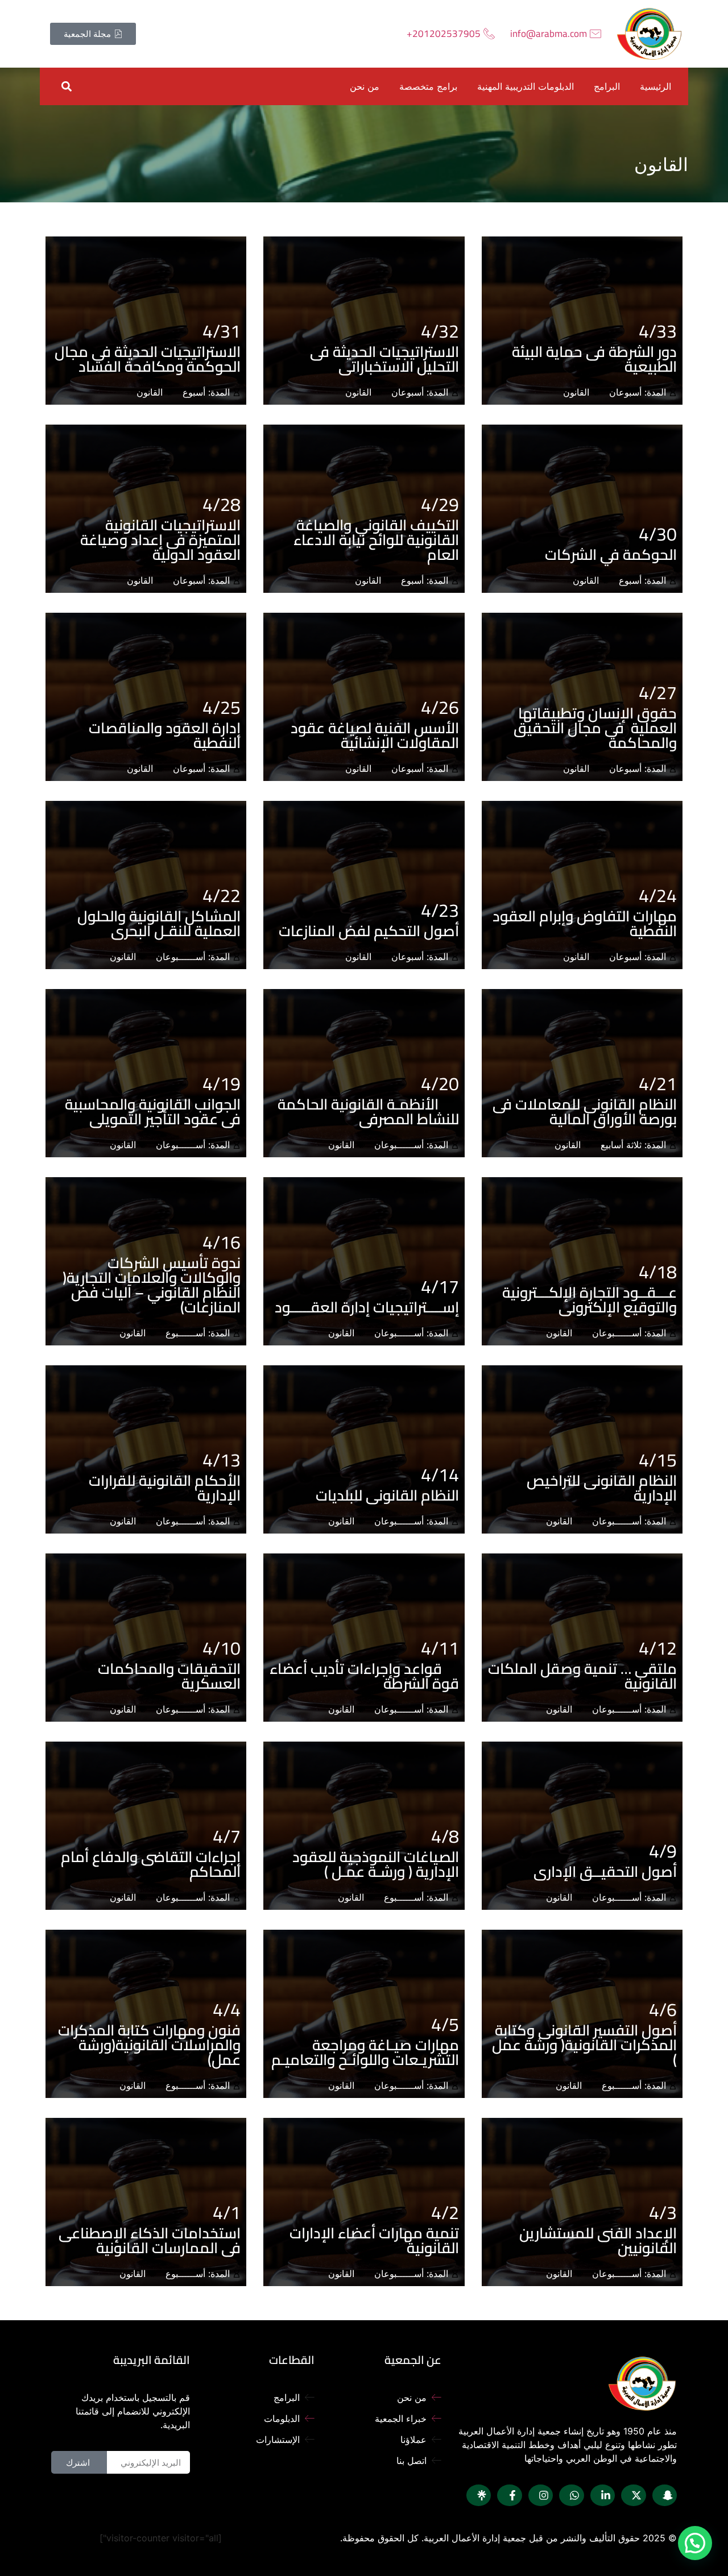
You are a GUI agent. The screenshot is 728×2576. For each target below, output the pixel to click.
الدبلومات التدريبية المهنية (526, 86)
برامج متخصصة (428, 86)
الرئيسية (655, 86)
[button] (66, 86)
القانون (576, 392)
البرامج (607, 86)
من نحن (365, 86)
